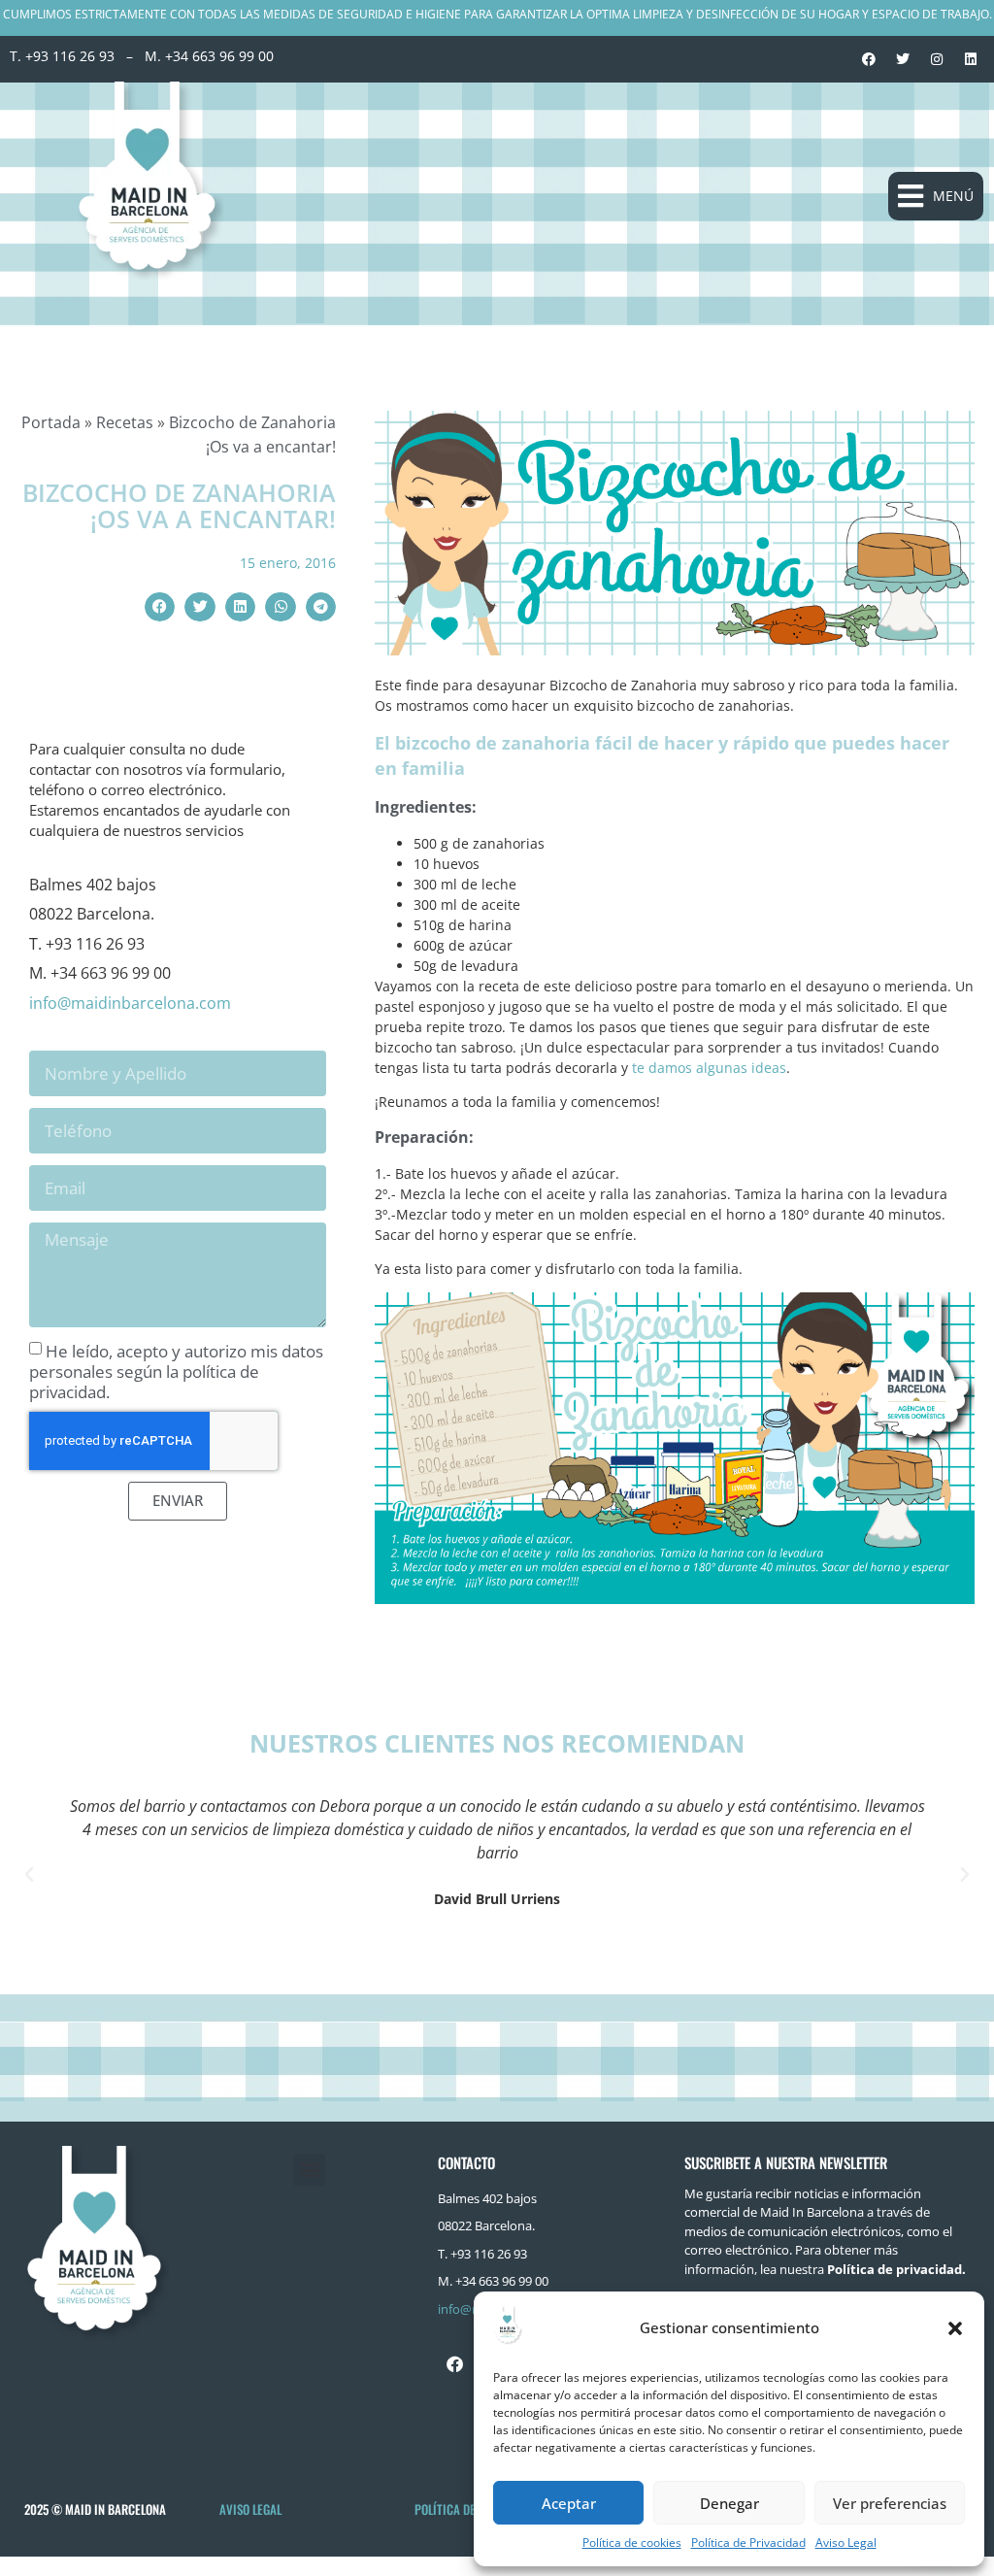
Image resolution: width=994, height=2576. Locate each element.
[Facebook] (869, 59)
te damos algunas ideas (709, 1068)
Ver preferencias (890, 2503)
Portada (51, 422)
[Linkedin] (971, 59)
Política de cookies (632, 2543)
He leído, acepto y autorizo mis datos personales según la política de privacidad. (176, 1371)
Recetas (125, 422)
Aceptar (569, 2503)
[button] (955, 2328)
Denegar (729, 2503)
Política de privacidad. (896, 2269)
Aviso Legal (846, 2543)
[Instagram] (937, 59)
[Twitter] (903, 59)
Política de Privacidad (748, 2543)
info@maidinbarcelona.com (130, 1003)
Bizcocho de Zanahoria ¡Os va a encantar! (179, 506)
